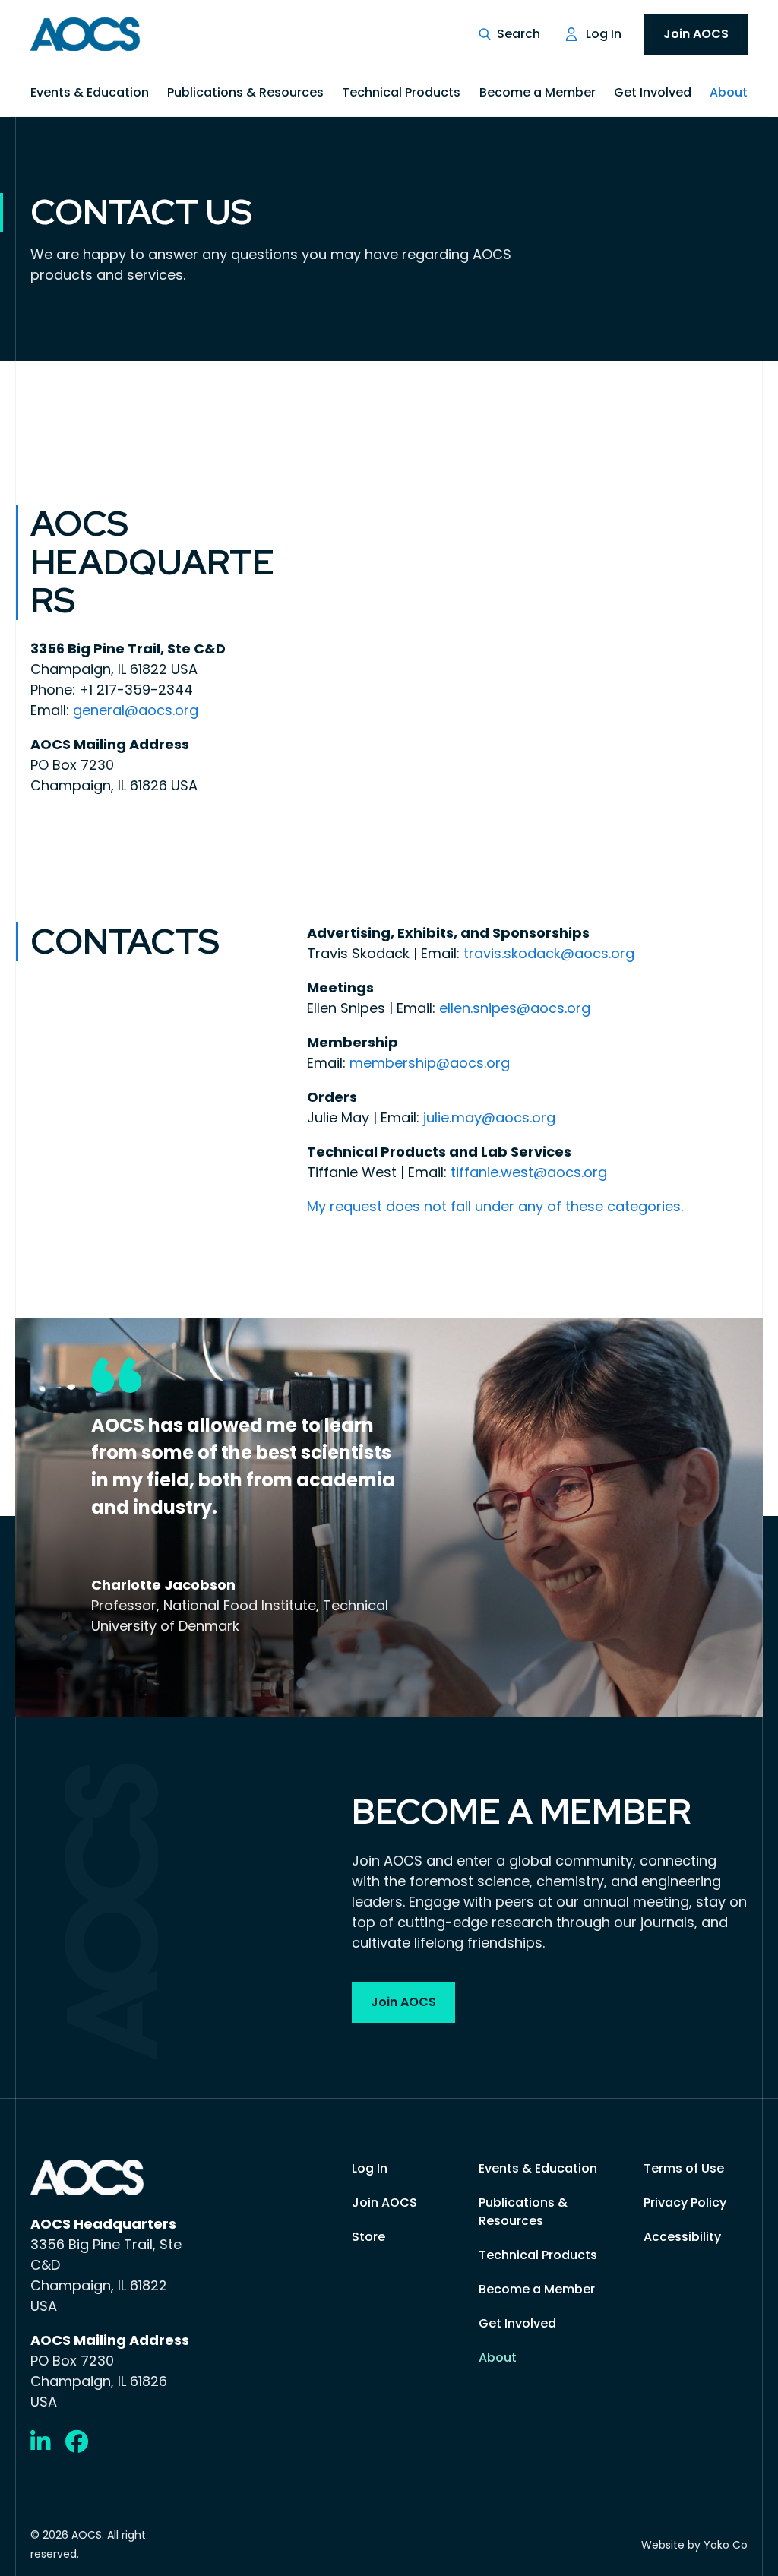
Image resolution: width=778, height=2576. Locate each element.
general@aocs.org (136, 710)
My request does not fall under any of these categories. (495, 1206)
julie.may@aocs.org (489, 1117)
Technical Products (401, 92)
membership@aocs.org (430, 1063)
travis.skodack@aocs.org (549, 953)
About (729, 92)
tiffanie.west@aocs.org (529, 1172)
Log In (604, 34)
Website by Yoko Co (694, 2545)
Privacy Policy (685, 2203)
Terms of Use (684, 2168)
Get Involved (653, 92)
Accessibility (682, 2237)
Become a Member (538, 92)
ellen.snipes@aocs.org (515, 1008)
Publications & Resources (245, 92)
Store (368, 2237)
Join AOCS (696, 34)
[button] (509, 34)
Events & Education (90, 92)
